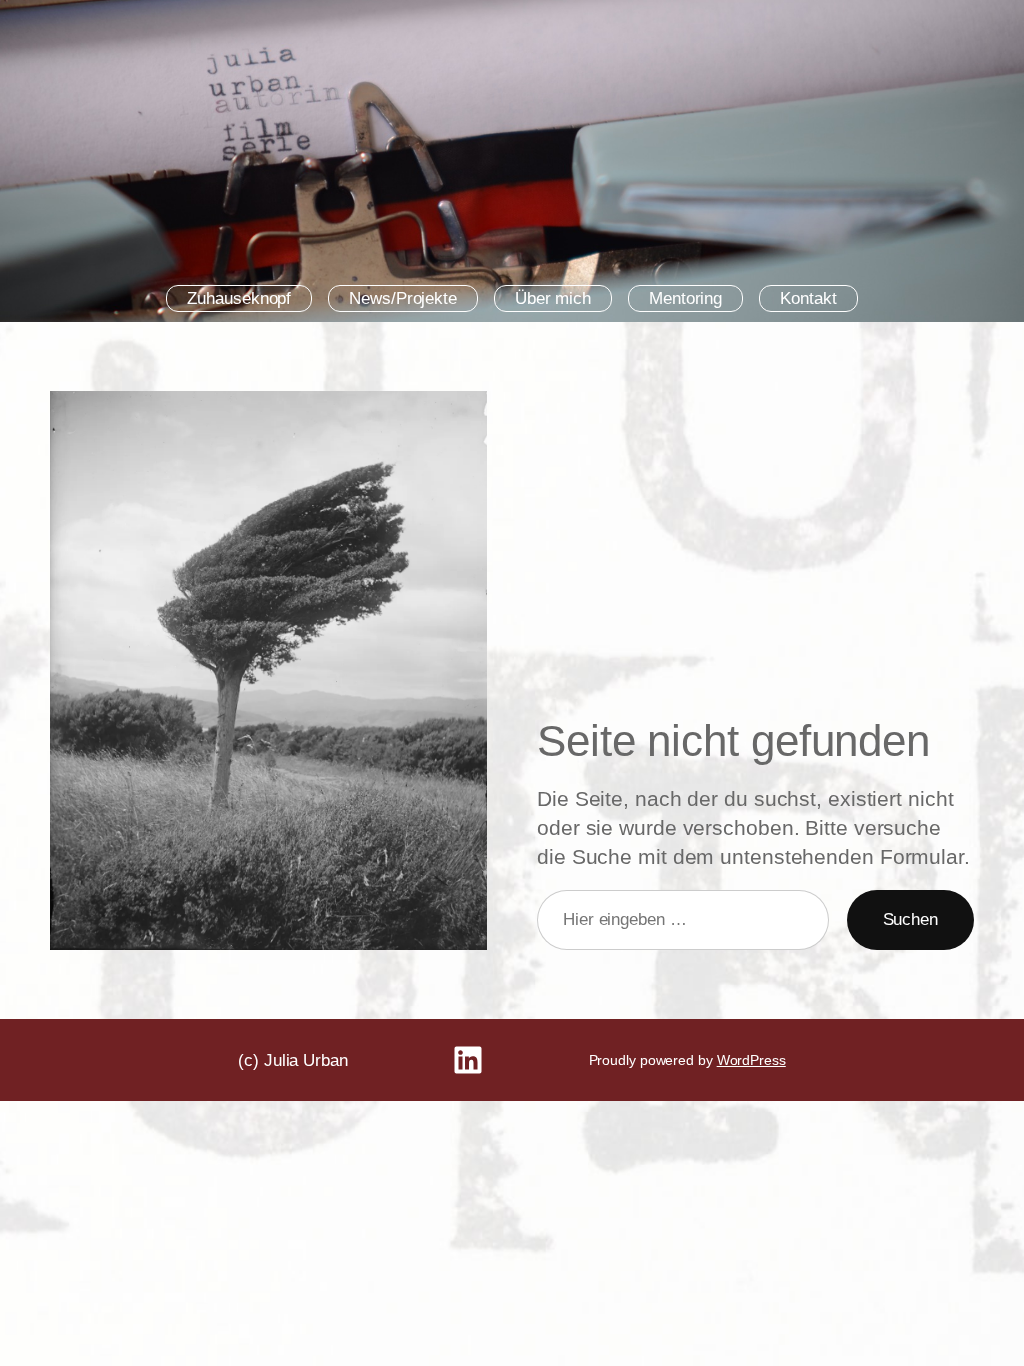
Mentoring (685, 298)
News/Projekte (403, 298)
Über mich (553, 298)
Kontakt (808, 298)
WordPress (751, 1060)
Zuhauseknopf (239, 298)
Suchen (910, 919)
